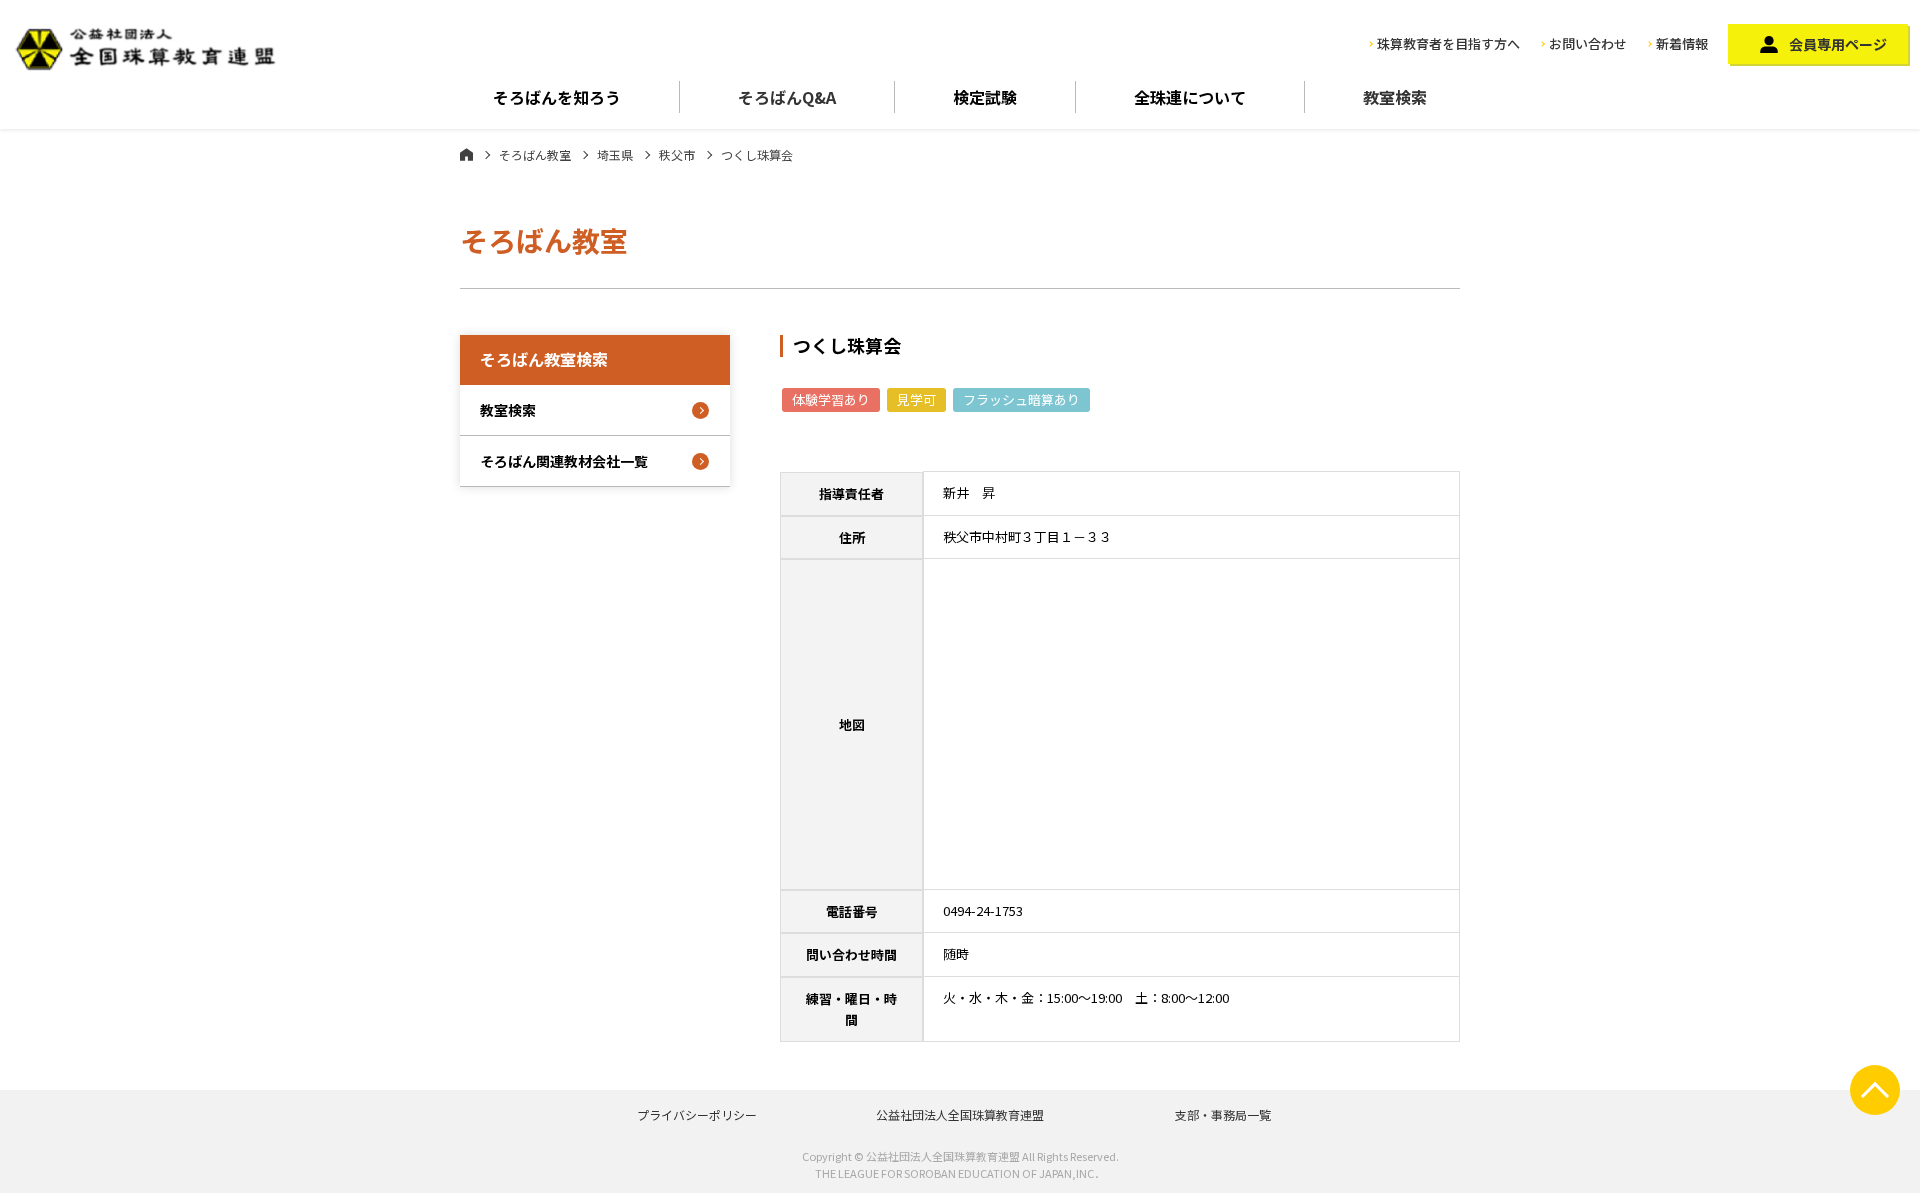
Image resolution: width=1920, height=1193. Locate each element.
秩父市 (677, 154)
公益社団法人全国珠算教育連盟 (960, 1114)
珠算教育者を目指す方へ (1448, 43)
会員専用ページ (1838, 44)
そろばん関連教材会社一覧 (564, 461)
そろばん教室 (535, 154)
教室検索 (1395, 97)
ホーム (466, 154)
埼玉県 (615, 154)
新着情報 (1682, 43)
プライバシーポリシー (697, 1114)
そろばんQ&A (787, 97)
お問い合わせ (1588, 43)
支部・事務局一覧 (1223, 1114)
